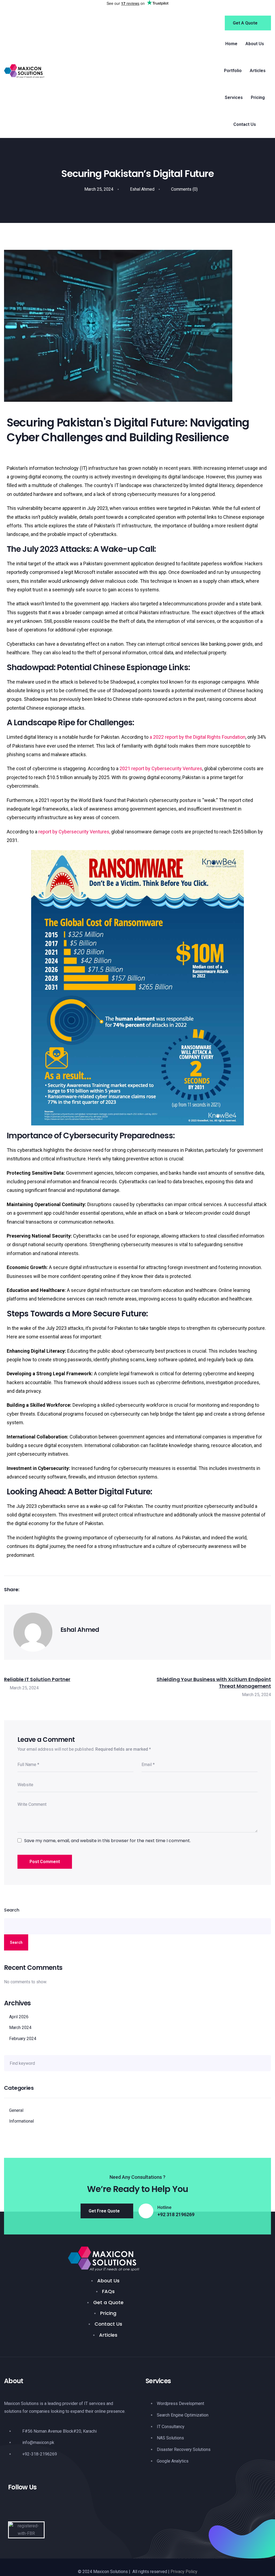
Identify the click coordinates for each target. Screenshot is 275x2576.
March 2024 (20, 2028)
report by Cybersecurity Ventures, (74, 832)
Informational (21, 2121)
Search (12, 1910)
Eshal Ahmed (142, 189)
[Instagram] (33, 2507)
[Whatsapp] (70, 2507)
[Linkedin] (52, 2507)
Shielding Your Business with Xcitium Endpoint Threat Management (214, 1683)
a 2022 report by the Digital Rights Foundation (198, 737)
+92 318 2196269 (176, 2215)
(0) (184, 189)
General (16, 2110)
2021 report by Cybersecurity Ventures (161, 768)
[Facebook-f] (15, 2507)
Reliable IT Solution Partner (37, 1679)
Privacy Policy (184, 2572)
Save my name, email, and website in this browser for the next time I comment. (107, 1841)
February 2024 (23, 2039)
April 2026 (19, 2017)
